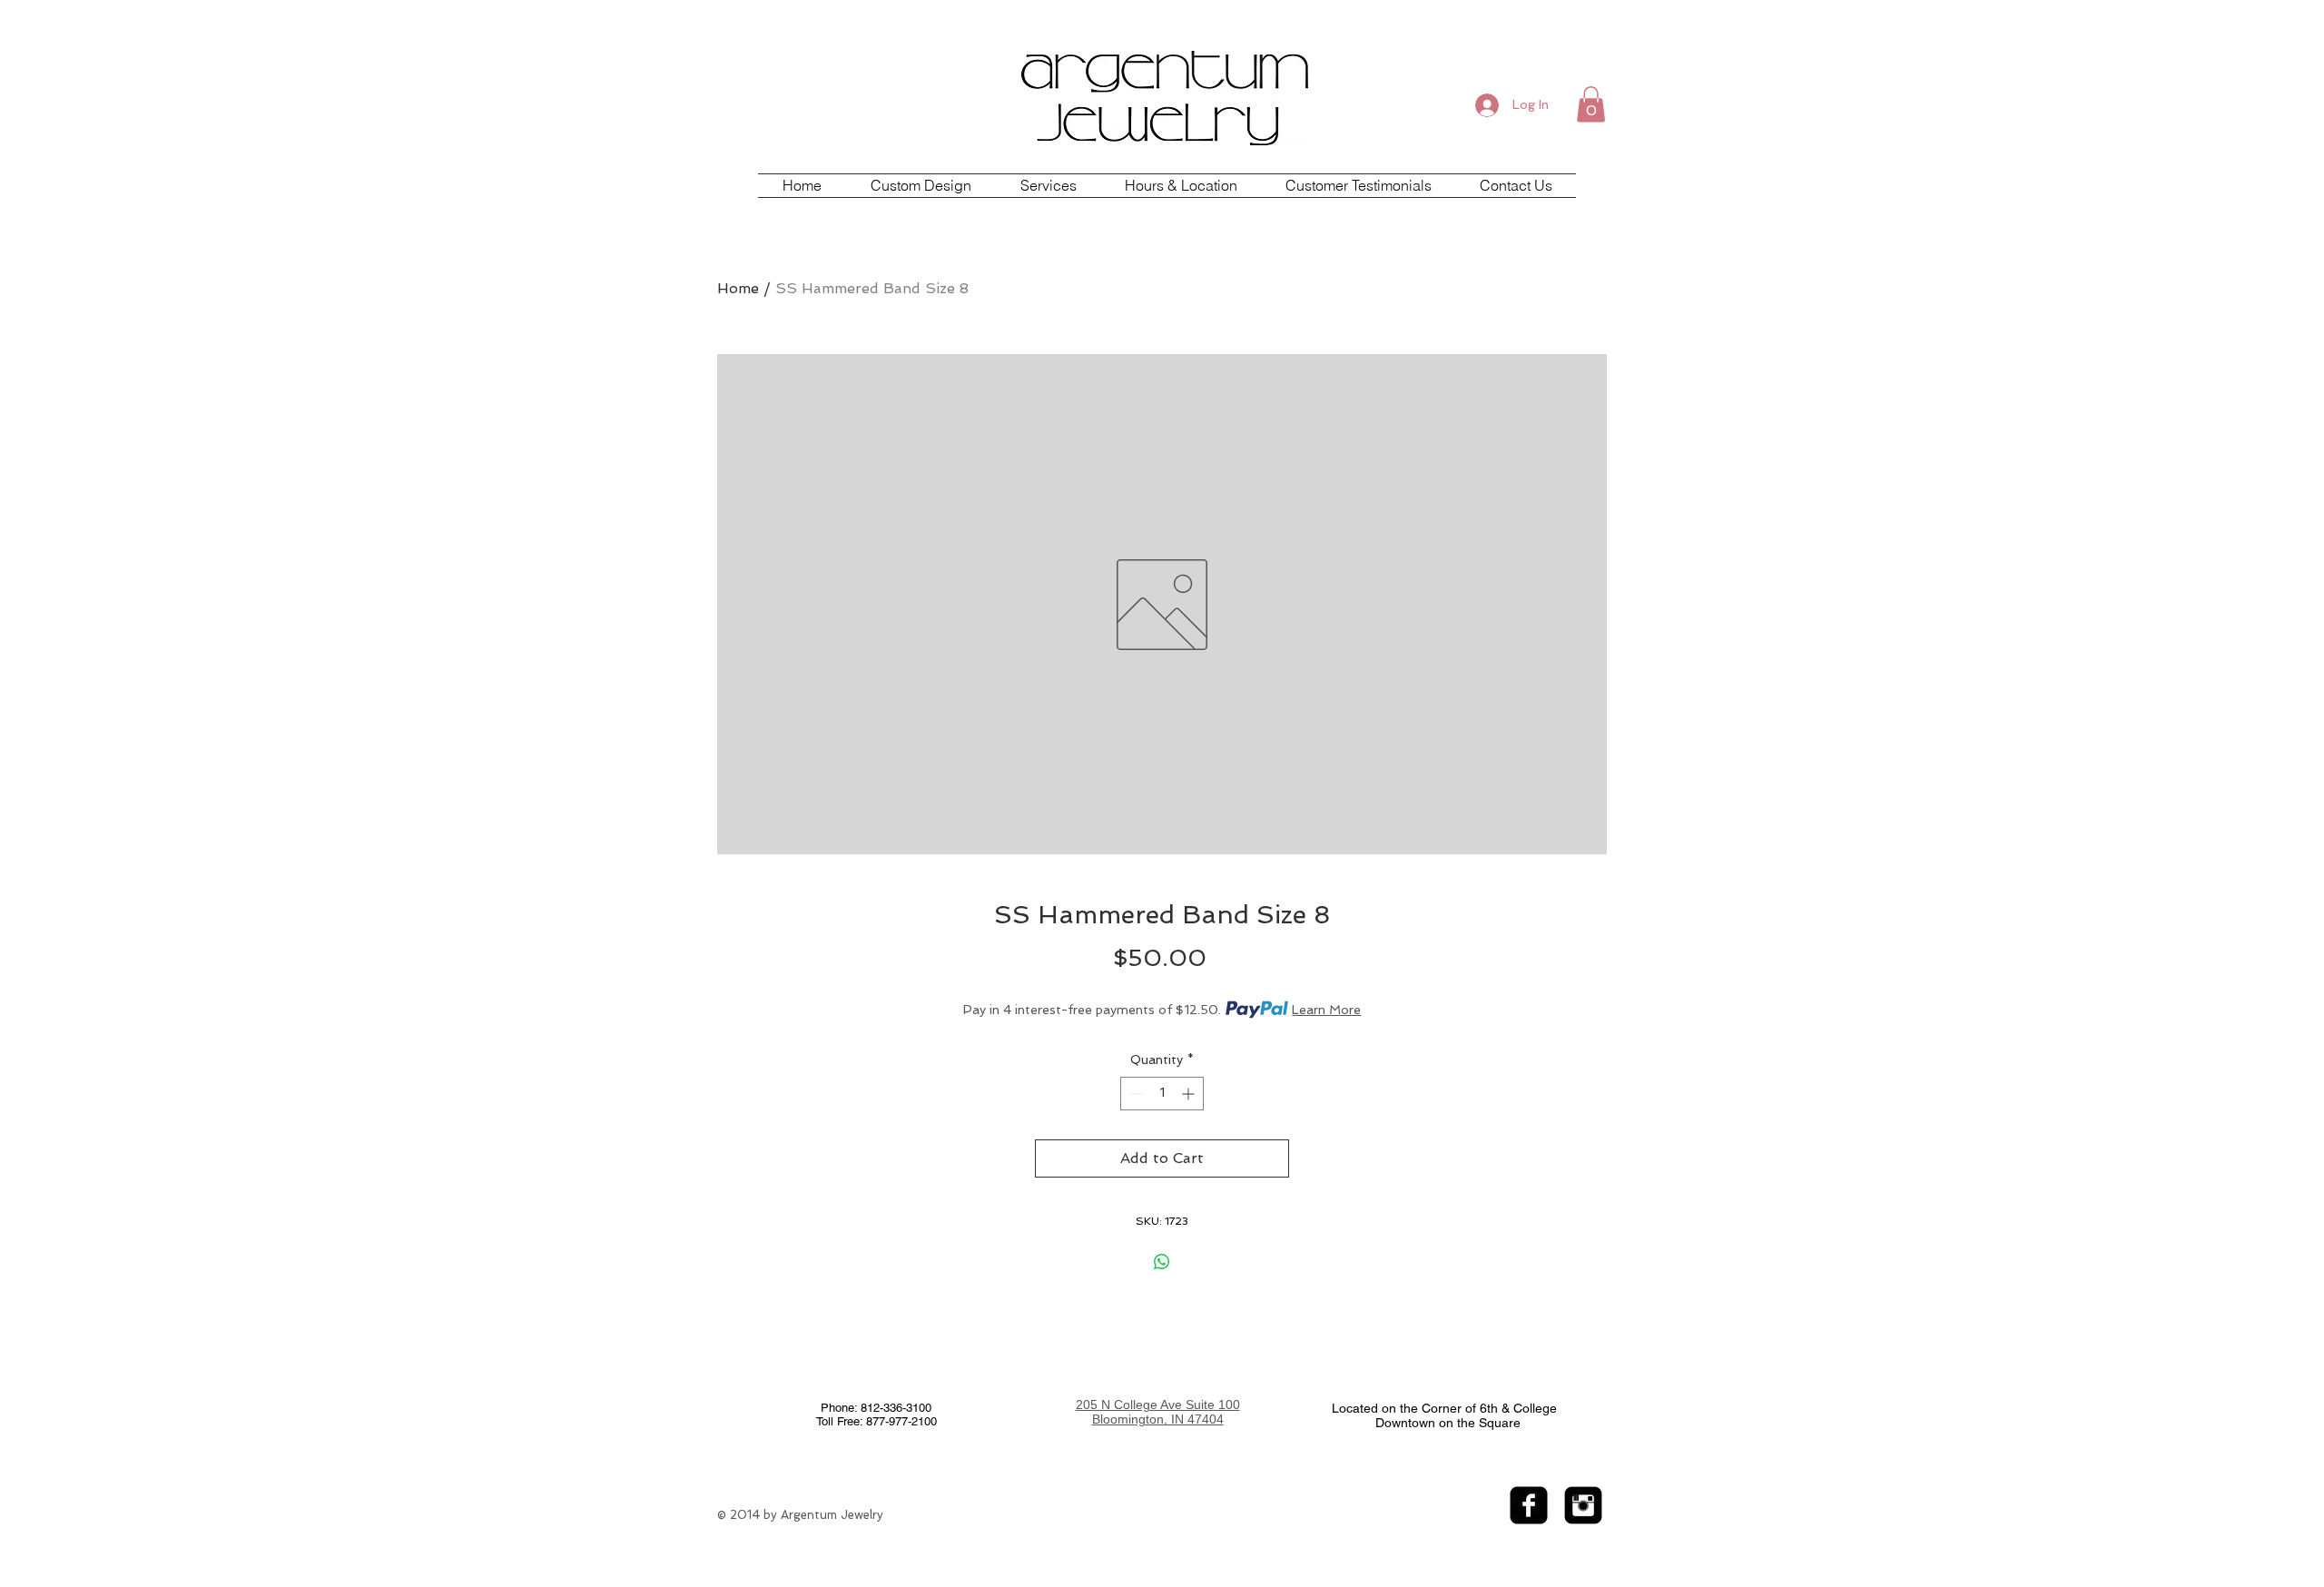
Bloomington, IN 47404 (1158, 1419)
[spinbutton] (1162, 1094)
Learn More (1326, 1010)
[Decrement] (1134, 1094)
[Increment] (1190, 1094)
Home (738, 288)
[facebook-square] (1529, 1505)
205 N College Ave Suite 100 (1158, 1405)
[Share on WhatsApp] (1162, 1262)
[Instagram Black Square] (1583, 1505)
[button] (1591, 104)
